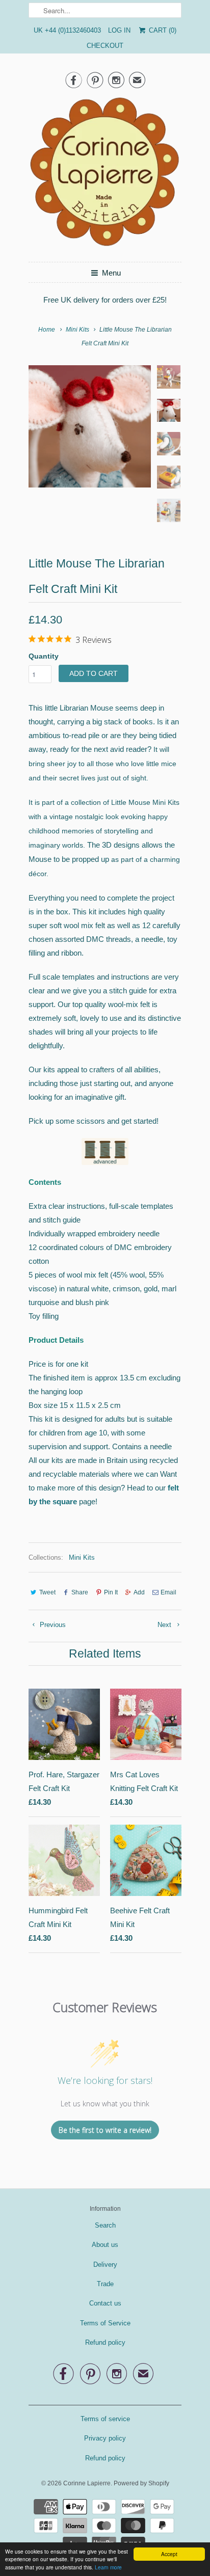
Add (139, 1592)
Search (105, 2225)
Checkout (105, 46)
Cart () (162, 30)
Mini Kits (82, 1557)
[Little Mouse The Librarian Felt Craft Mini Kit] (90, 426)
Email (168, 1592)
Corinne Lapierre (87, 2483)
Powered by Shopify (141, 2483)
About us (105, 2245)
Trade (105, 2284)
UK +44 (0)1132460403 (67, 30)
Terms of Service (105, 2323)
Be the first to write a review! (105, 2130)
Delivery (105, 2265)
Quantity (44, 656)
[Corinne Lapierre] (105, 175)
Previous (52, 1625)
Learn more (108, 2567)
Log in (119, 30)
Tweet (47, 1592)
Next (165, 1625)
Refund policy (105, 2342)
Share (80, 1592)
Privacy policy (105, 2438)
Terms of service (105, 2419)
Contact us (105, 2303)
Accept (169, 2554)
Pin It (111, 1592)
